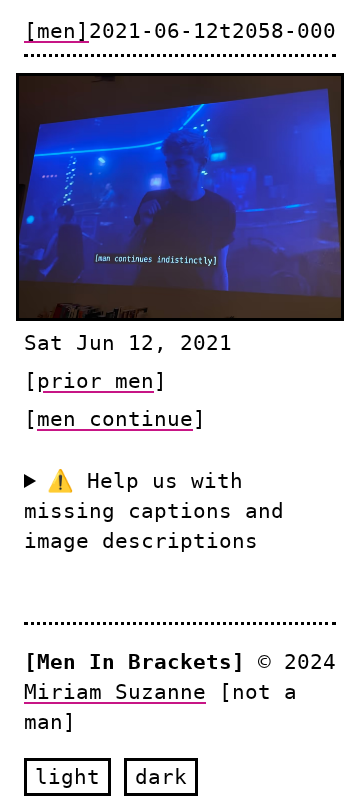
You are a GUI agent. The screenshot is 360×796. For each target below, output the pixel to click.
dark (161, 776)
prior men (95, 380)
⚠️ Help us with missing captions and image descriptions (154, 510)
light (67, 776)
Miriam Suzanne (115, 691)
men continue (115, 418)
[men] (56, 30)
